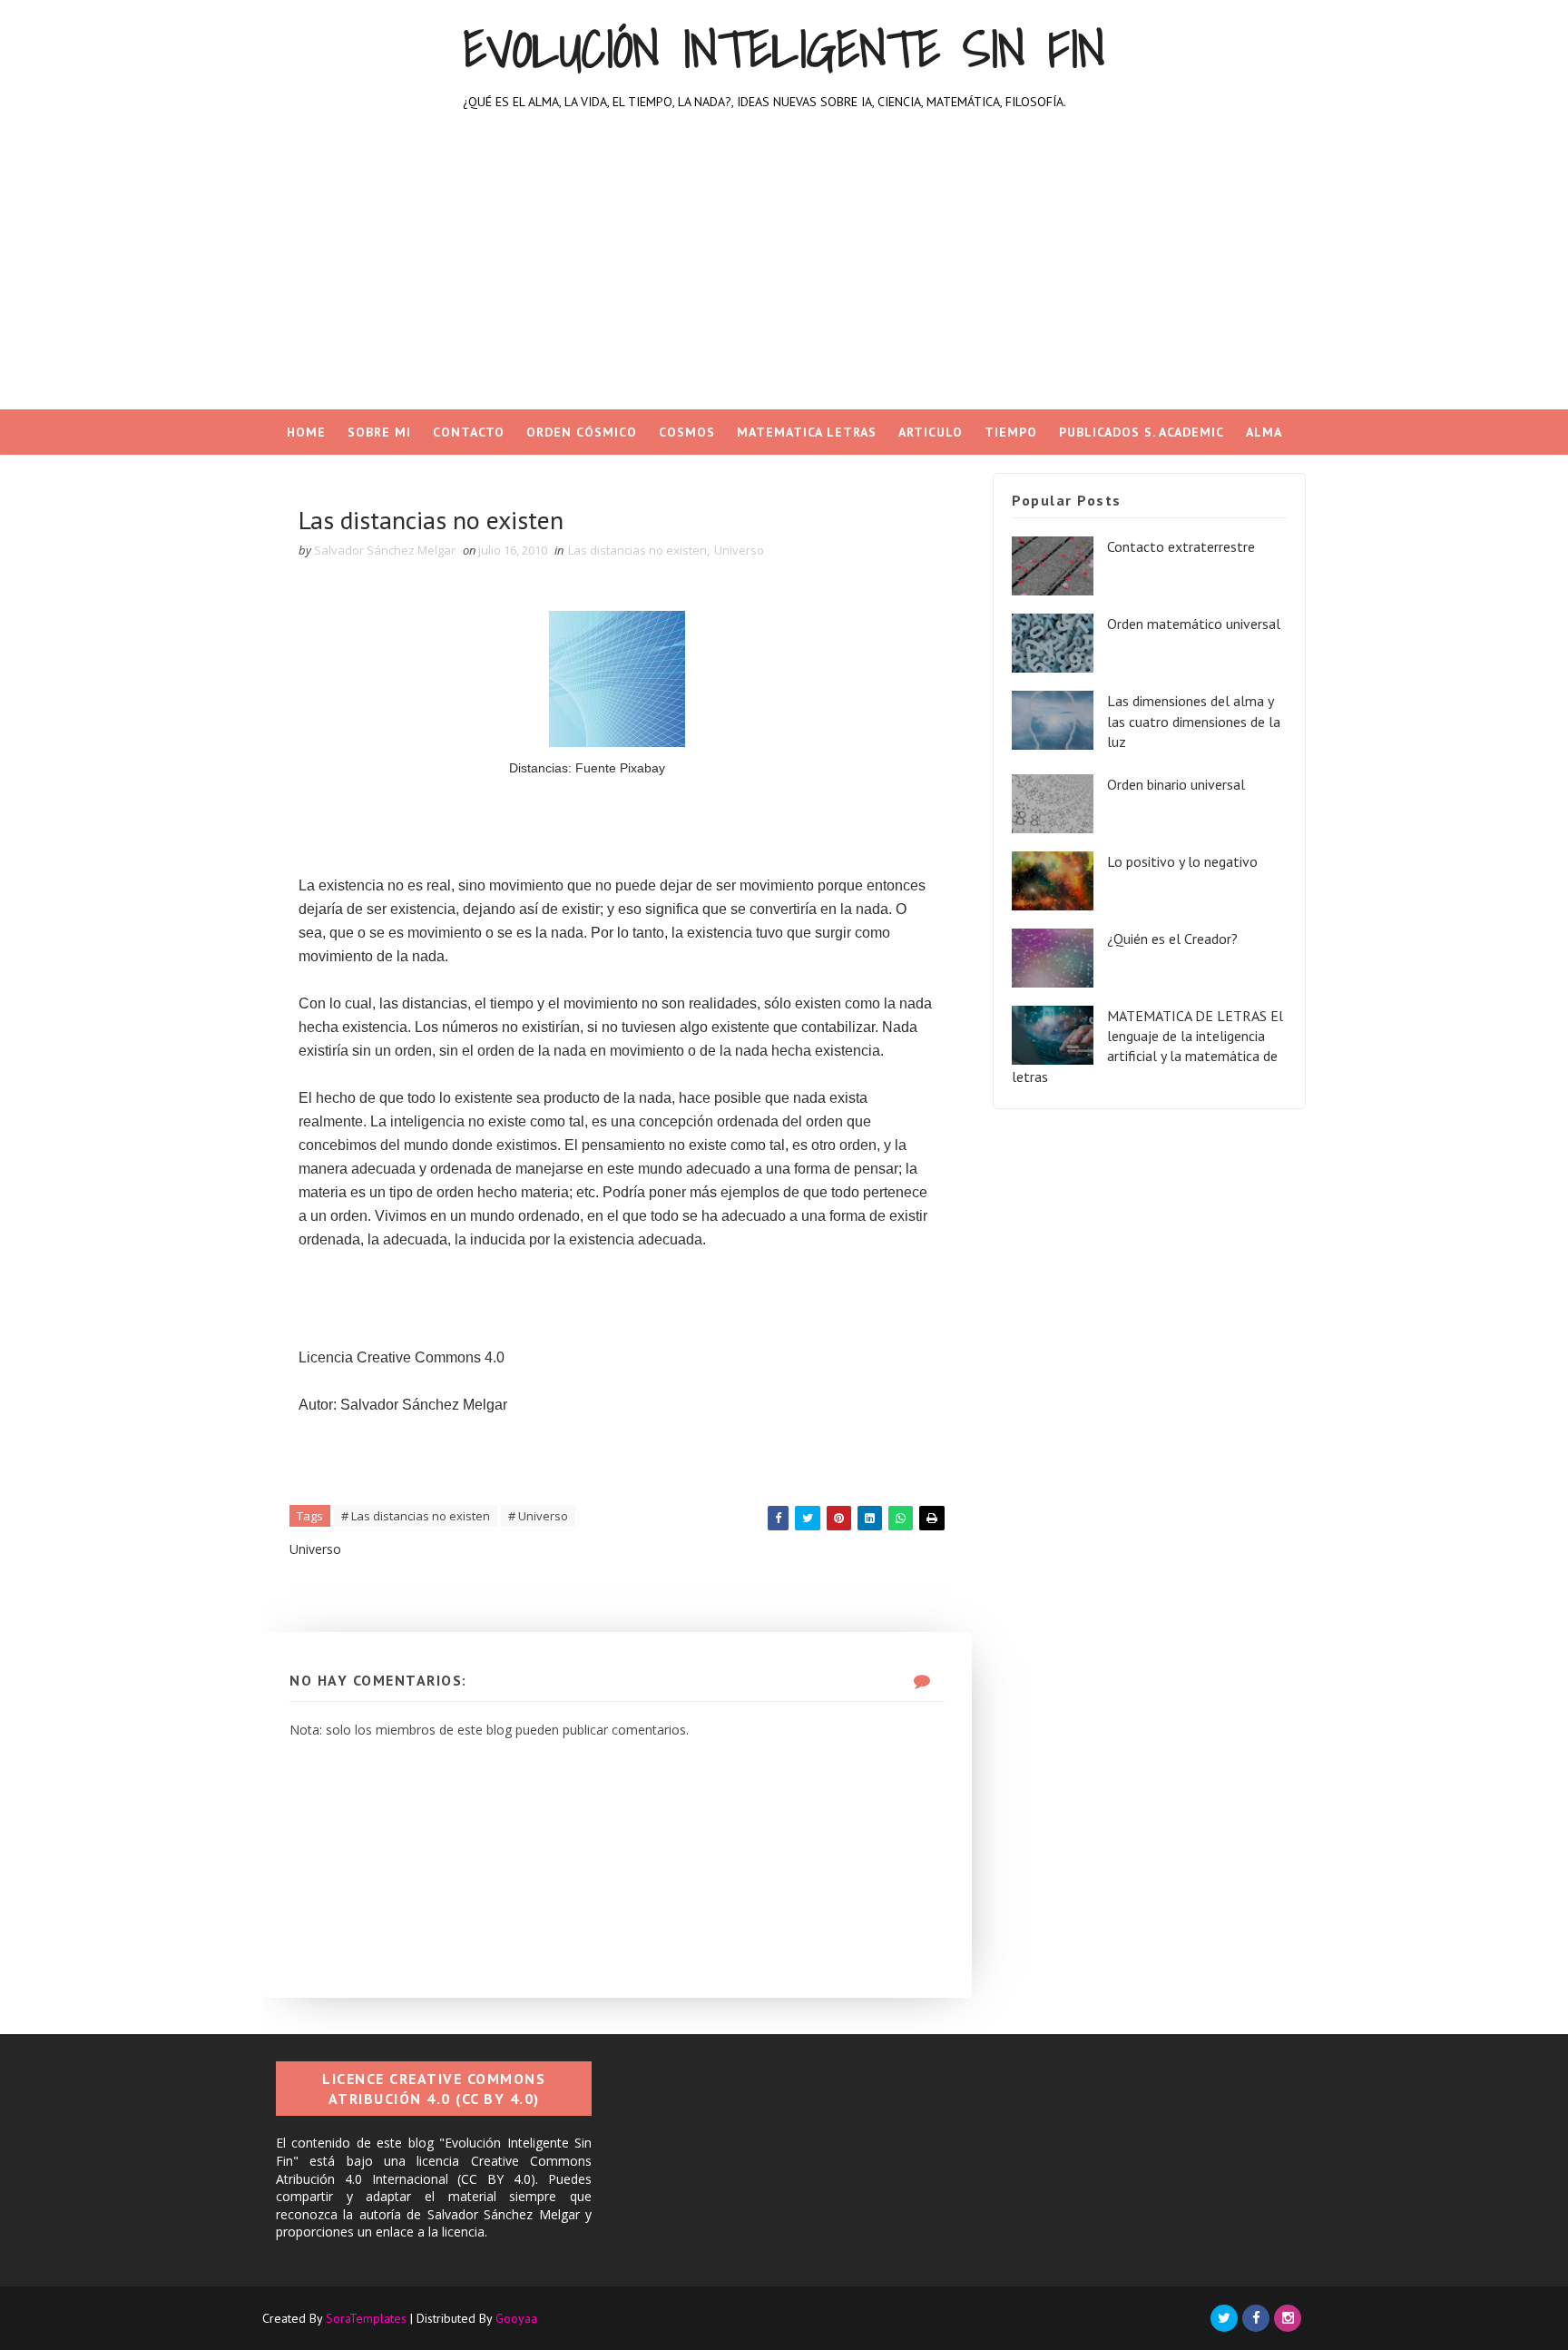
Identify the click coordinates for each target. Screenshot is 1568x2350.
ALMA (1264, 432)
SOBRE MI (379, 432)
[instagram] (1288, 2318)
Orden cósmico (582, 432)
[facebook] (1256, 2318)
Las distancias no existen (637, 550)
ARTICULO (931, 432)
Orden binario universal (1176, 784)
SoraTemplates (366, 2318)
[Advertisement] (784, 273)
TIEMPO (1011, 432)
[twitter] (1224, 2318)
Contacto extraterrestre (1181, 546)
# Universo (538, 1516)
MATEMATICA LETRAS (807, 432)
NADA (784, 477)
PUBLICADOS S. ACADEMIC (1142, 432)
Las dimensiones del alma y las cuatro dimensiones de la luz (1194, 721)
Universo (739, 550)
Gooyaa (516, 2318)
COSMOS (687, 432)
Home (306, 432)
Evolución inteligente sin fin (784, 49)
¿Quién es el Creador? (1172, 939)
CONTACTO (469, 432)
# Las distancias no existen (416, 1516)
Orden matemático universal (1194, 624)
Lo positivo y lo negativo (1182, 861)
